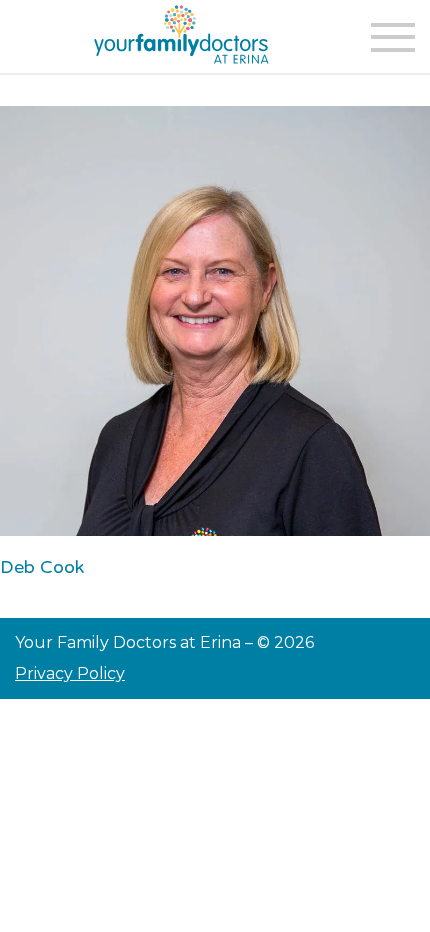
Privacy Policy (70, 673)
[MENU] (392, 37)
